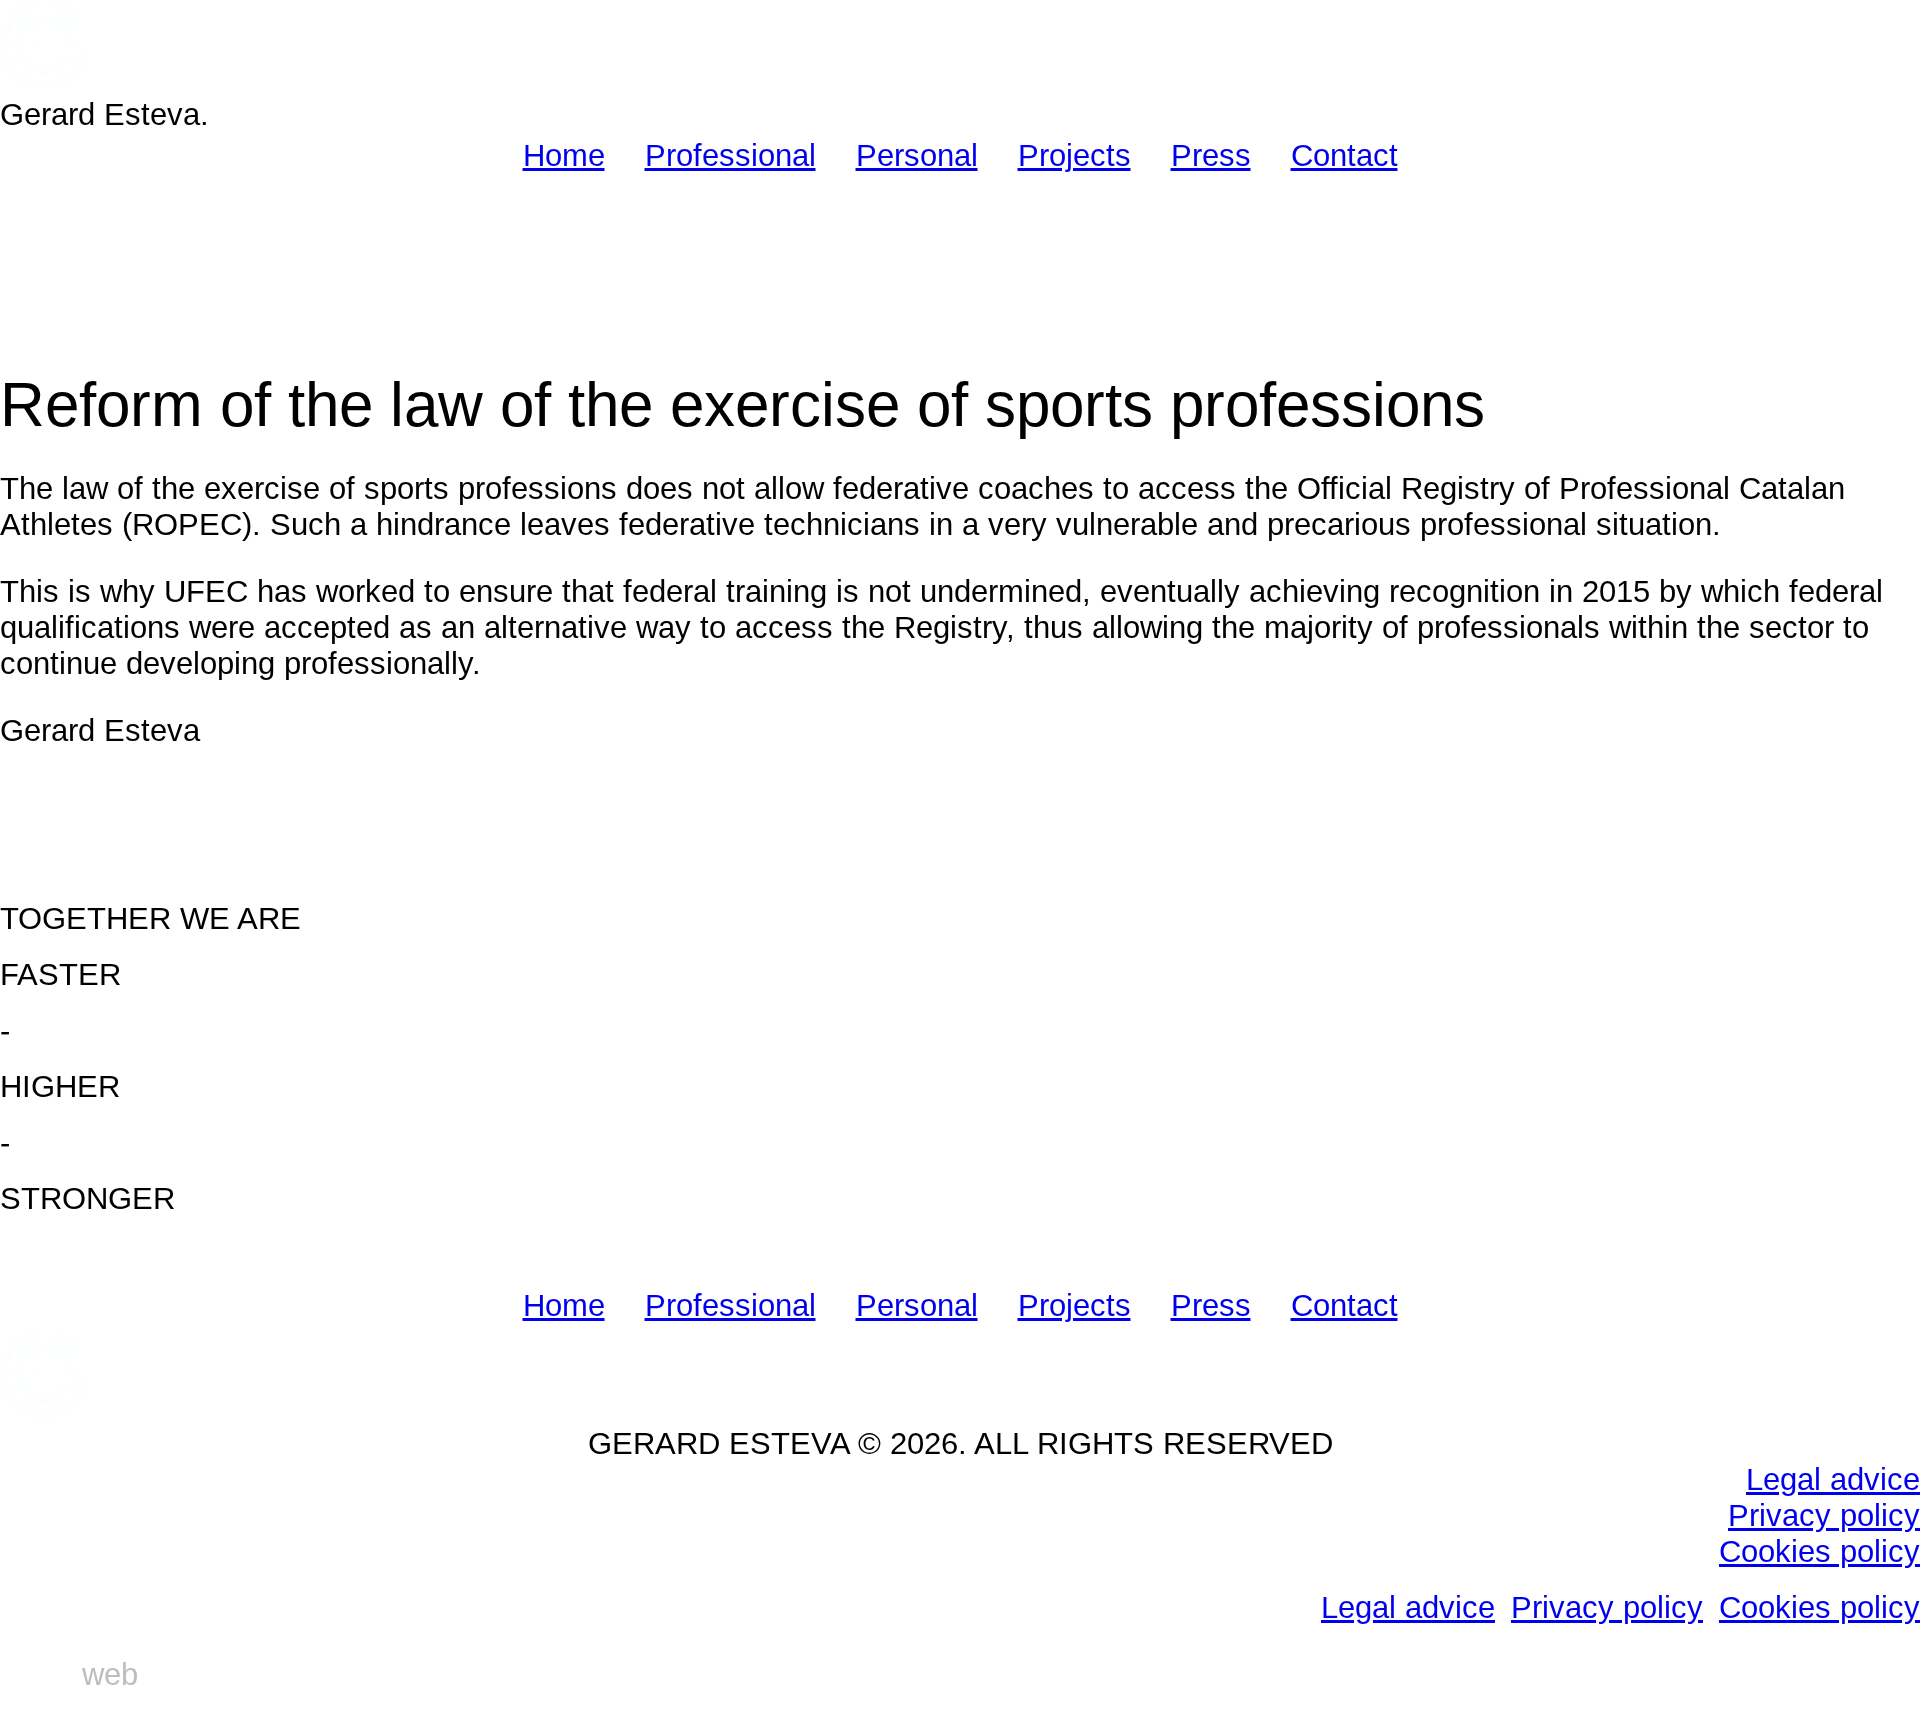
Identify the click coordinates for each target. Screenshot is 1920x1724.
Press (1211, 155)
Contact (1344, 155)
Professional (730, 155)
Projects (1074, 155)
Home (564, 155)
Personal (917, 155)
